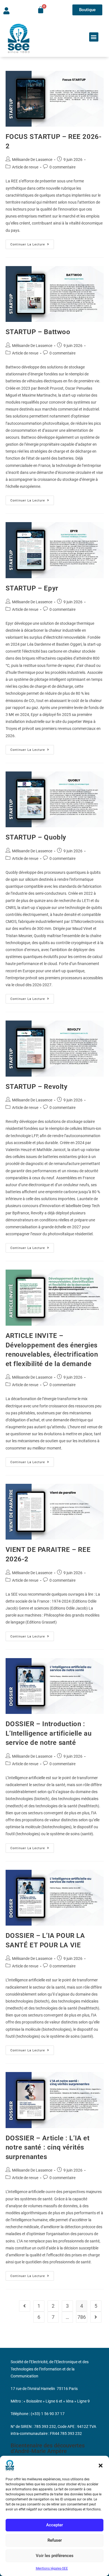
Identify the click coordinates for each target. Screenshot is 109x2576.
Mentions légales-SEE (52, 2568)
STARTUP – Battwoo (38, 332)
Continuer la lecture (32, 243)
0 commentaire (62, 167)
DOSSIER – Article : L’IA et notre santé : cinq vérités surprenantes (48, 2147)
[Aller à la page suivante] (96, 2317)
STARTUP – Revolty (37, 1087)
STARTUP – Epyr (32, 588)
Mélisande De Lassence (32, 160)
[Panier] (41, 10)
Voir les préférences (55, 2556)
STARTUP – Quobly (36, 837)
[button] (101, 2466)
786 (82, 2317)
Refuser (55, 2540)
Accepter (54, 2525)
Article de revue (25, 167)
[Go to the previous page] (25, 2306)
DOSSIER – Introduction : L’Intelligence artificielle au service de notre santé (49, 1733)
